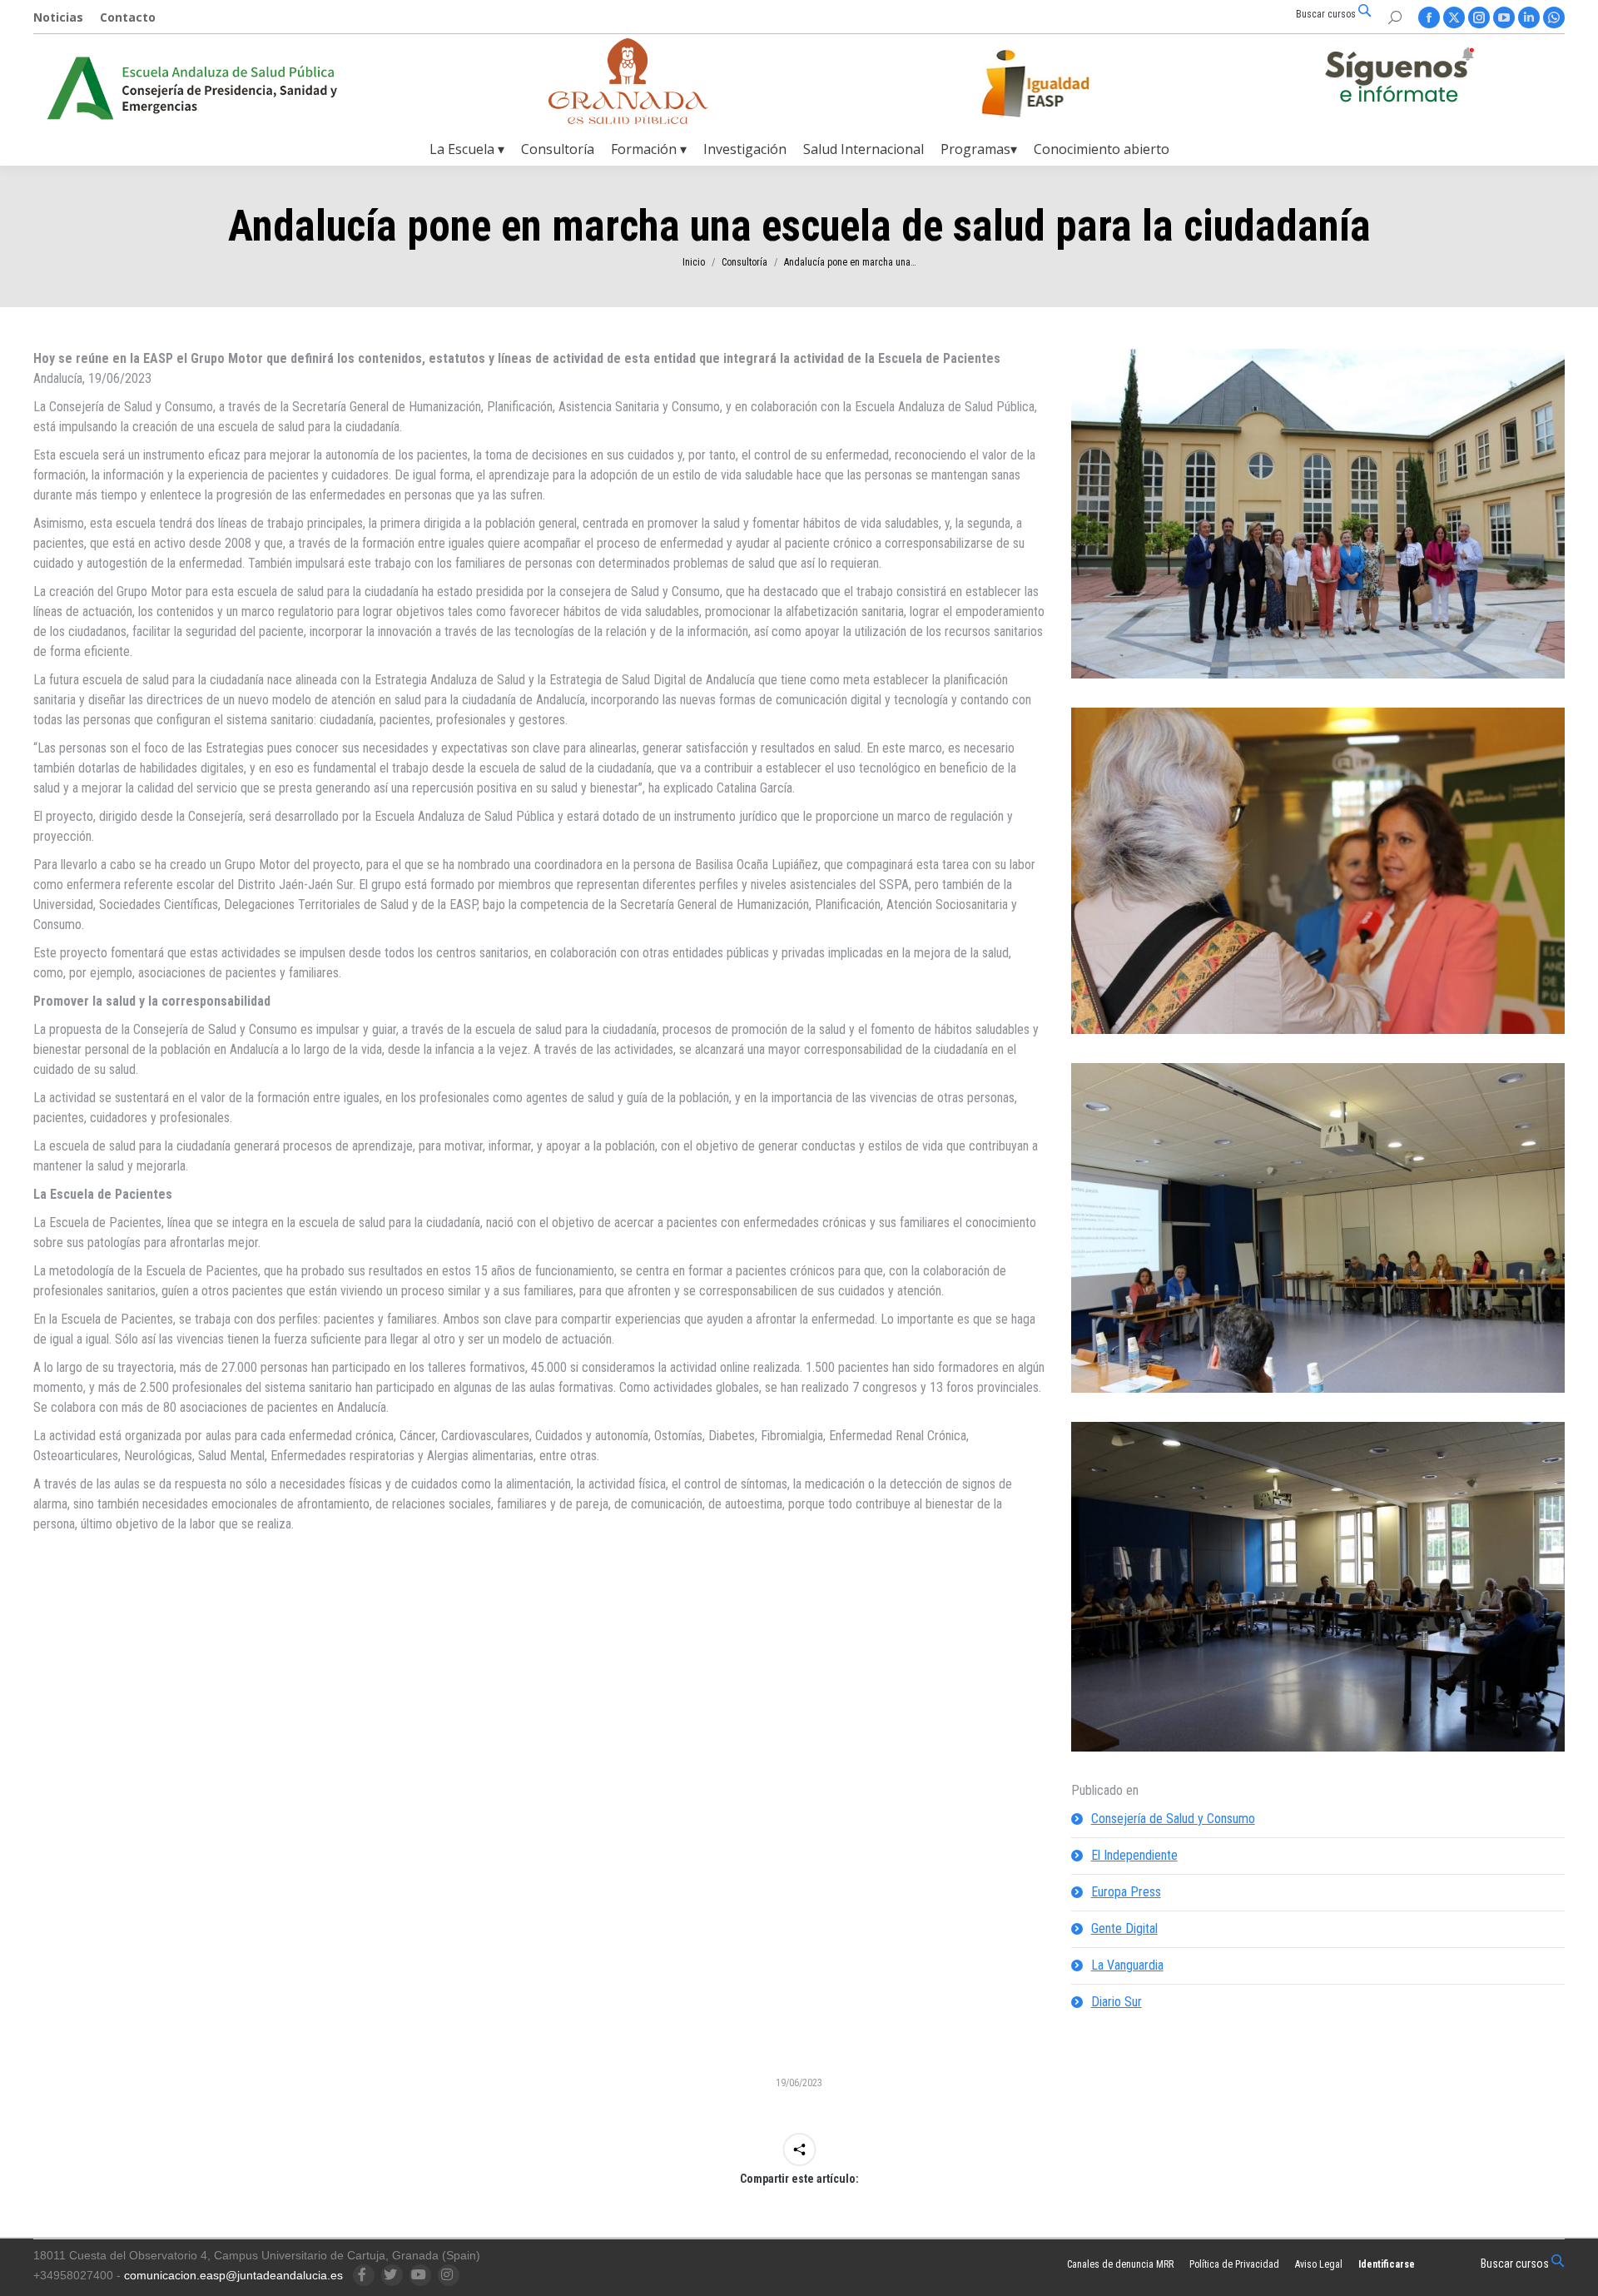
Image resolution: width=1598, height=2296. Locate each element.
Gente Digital (1124, 1928)
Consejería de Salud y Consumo (1173, 1819)
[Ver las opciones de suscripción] (1399, 78)
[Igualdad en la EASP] (1062, 83)
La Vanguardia (1127, 1965)
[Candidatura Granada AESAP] (628, 119)
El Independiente (1134, 1855)
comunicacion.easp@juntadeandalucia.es (233, 2275)
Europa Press (1126, 1892)
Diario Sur (1117, 2002)
